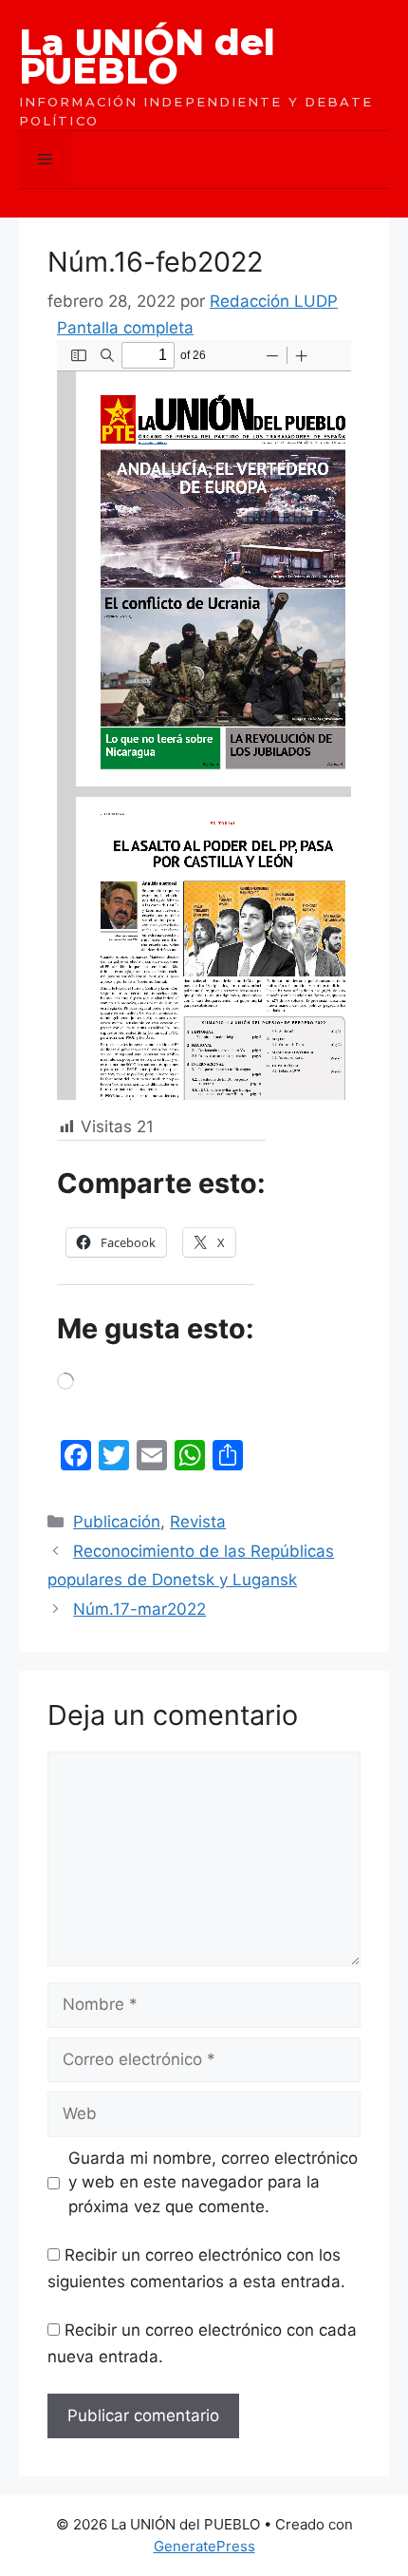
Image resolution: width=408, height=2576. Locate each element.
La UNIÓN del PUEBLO (147, 57)
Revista (198, 1522)
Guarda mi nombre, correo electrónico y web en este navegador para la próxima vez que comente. (213, 2182)
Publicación (117, 1522)
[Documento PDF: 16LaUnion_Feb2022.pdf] (204, 720)
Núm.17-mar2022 (139, 1609)
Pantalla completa (125, 328)
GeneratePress (204, 2546)
